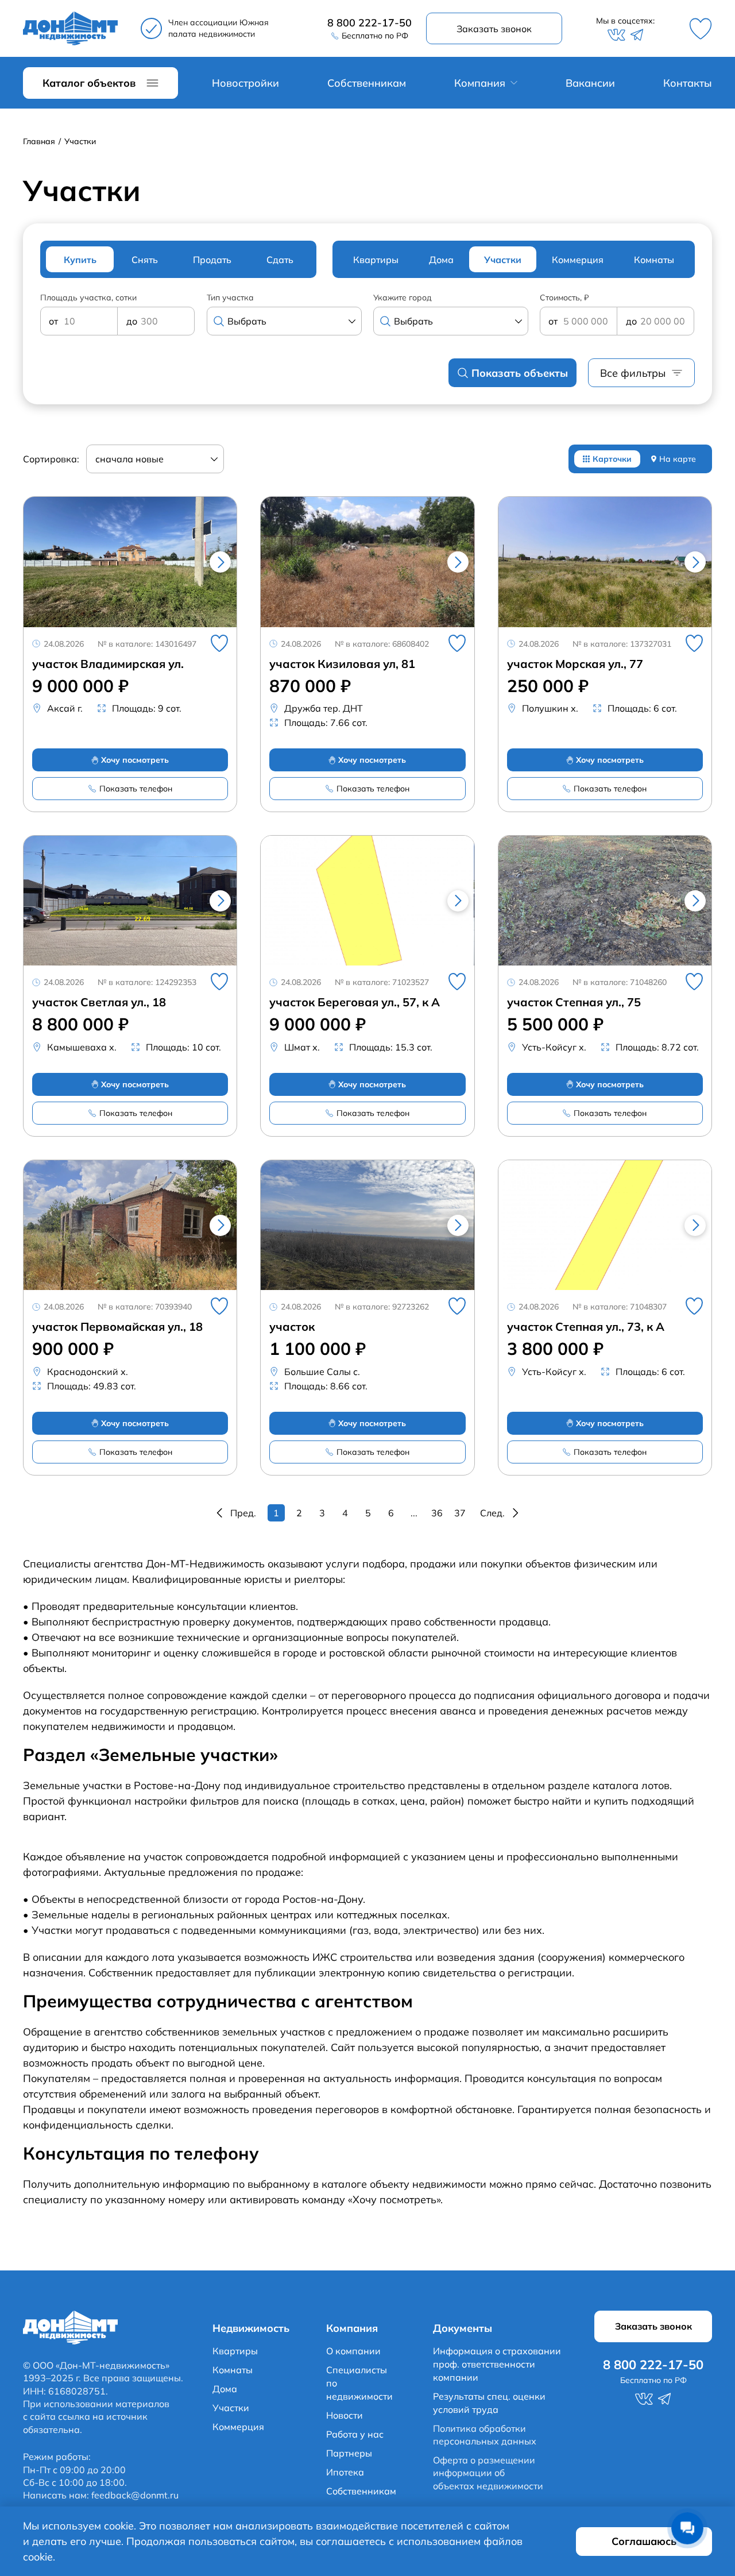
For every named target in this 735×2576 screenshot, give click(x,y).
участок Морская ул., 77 (575, 664)
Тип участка (230, 298)
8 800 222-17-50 (370, 23)
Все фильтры (633, 373)
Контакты (688, 83)
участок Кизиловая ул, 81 (342, 664)
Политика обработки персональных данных (485, 2435)
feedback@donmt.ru (135, 2495)
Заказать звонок (494, 29)
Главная (39, 142)
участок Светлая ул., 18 (99, 1002)
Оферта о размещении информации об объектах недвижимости (488, 2473)
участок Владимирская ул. (108, 664)
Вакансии (590, 83)
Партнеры (349, 2453)
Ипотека (345, 2472)
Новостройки (245, 83)
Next (220, 562)
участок (292, 1327)
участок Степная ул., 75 (574, 1002)
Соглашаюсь (644, 2541)
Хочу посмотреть (135, 760)
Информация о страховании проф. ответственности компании (497, 2364)
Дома (225, 2389)
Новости (345, 2415)
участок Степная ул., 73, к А (586, 1327)
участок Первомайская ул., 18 (117, 1327)
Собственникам (367, 83)
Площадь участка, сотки (88, 298)
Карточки (612, 459)
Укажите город (403, 298)
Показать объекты (520, 373)
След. (492, 1513)
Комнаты (233, 2370)
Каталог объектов (89, 83)
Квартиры (235, 2351)
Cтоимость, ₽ (564, 298)
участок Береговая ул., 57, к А (355, 1002)
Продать (212, 260)
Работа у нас (355, 2434)
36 (437, 1513)
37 (460, 1513)
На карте (678, 459)
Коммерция (238, 2427)
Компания (480, 83)
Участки (231, 2408)
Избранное (701, 29)
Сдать (280, 260)
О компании (353, 2351)
